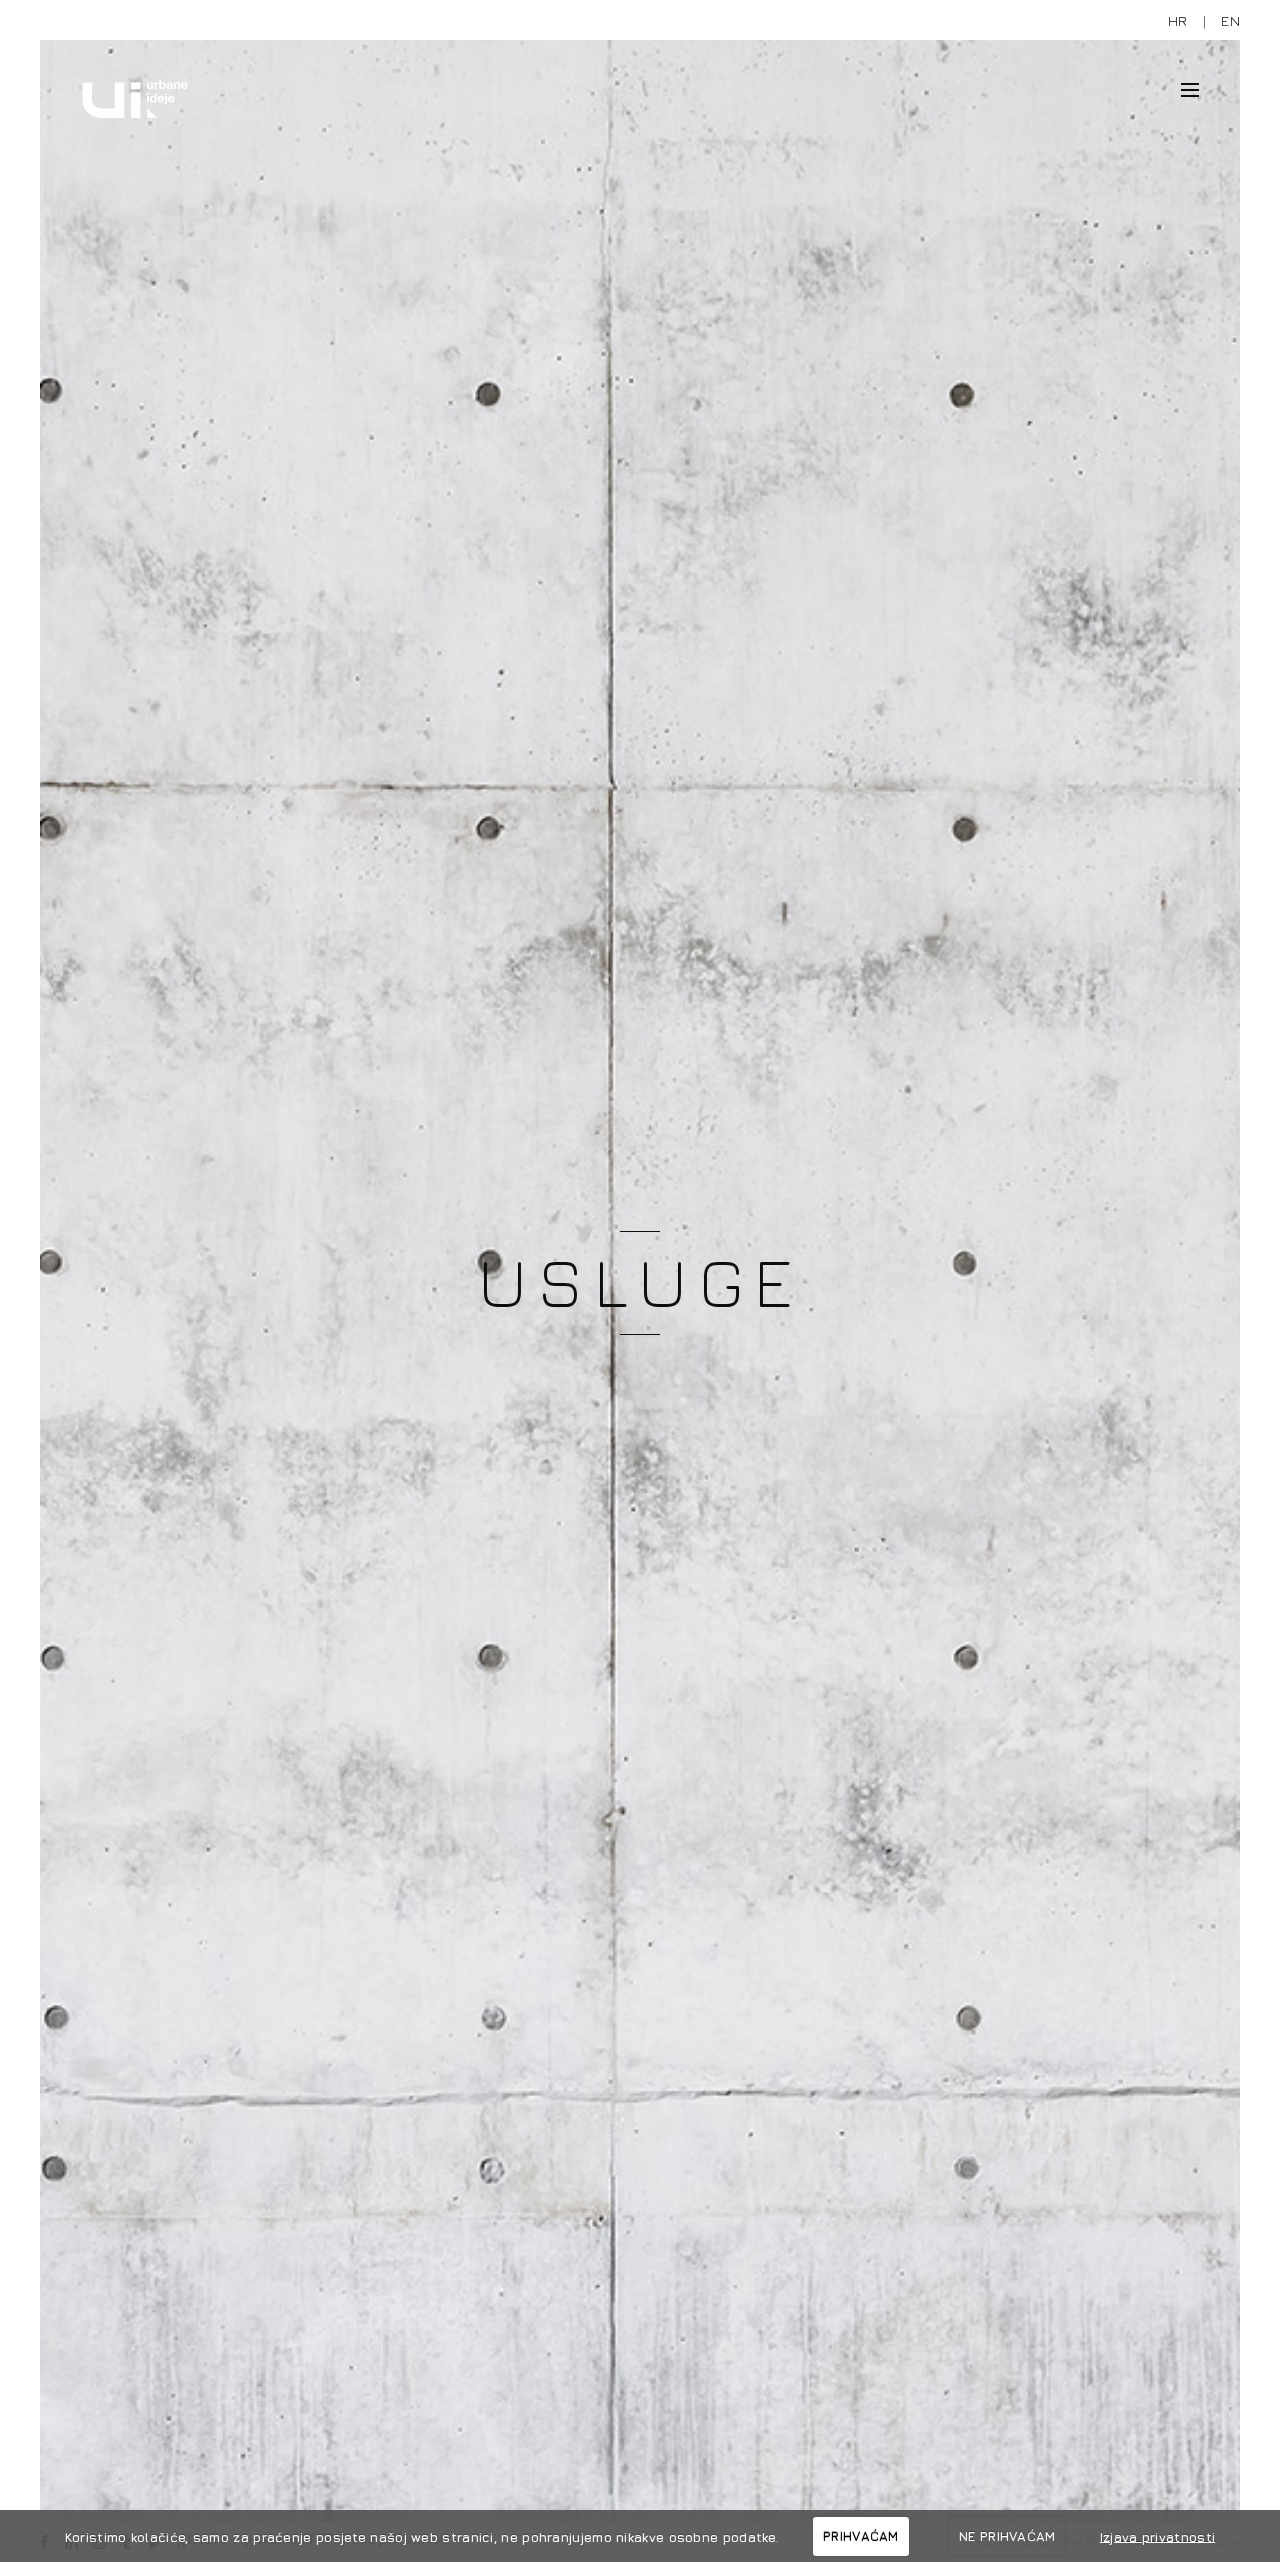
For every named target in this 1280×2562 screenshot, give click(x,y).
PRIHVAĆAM (861, 2536)
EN (1230, 20)
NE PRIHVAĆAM (1007, 2536)
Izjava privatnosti (1157, 2536)
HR (1178, 20)
